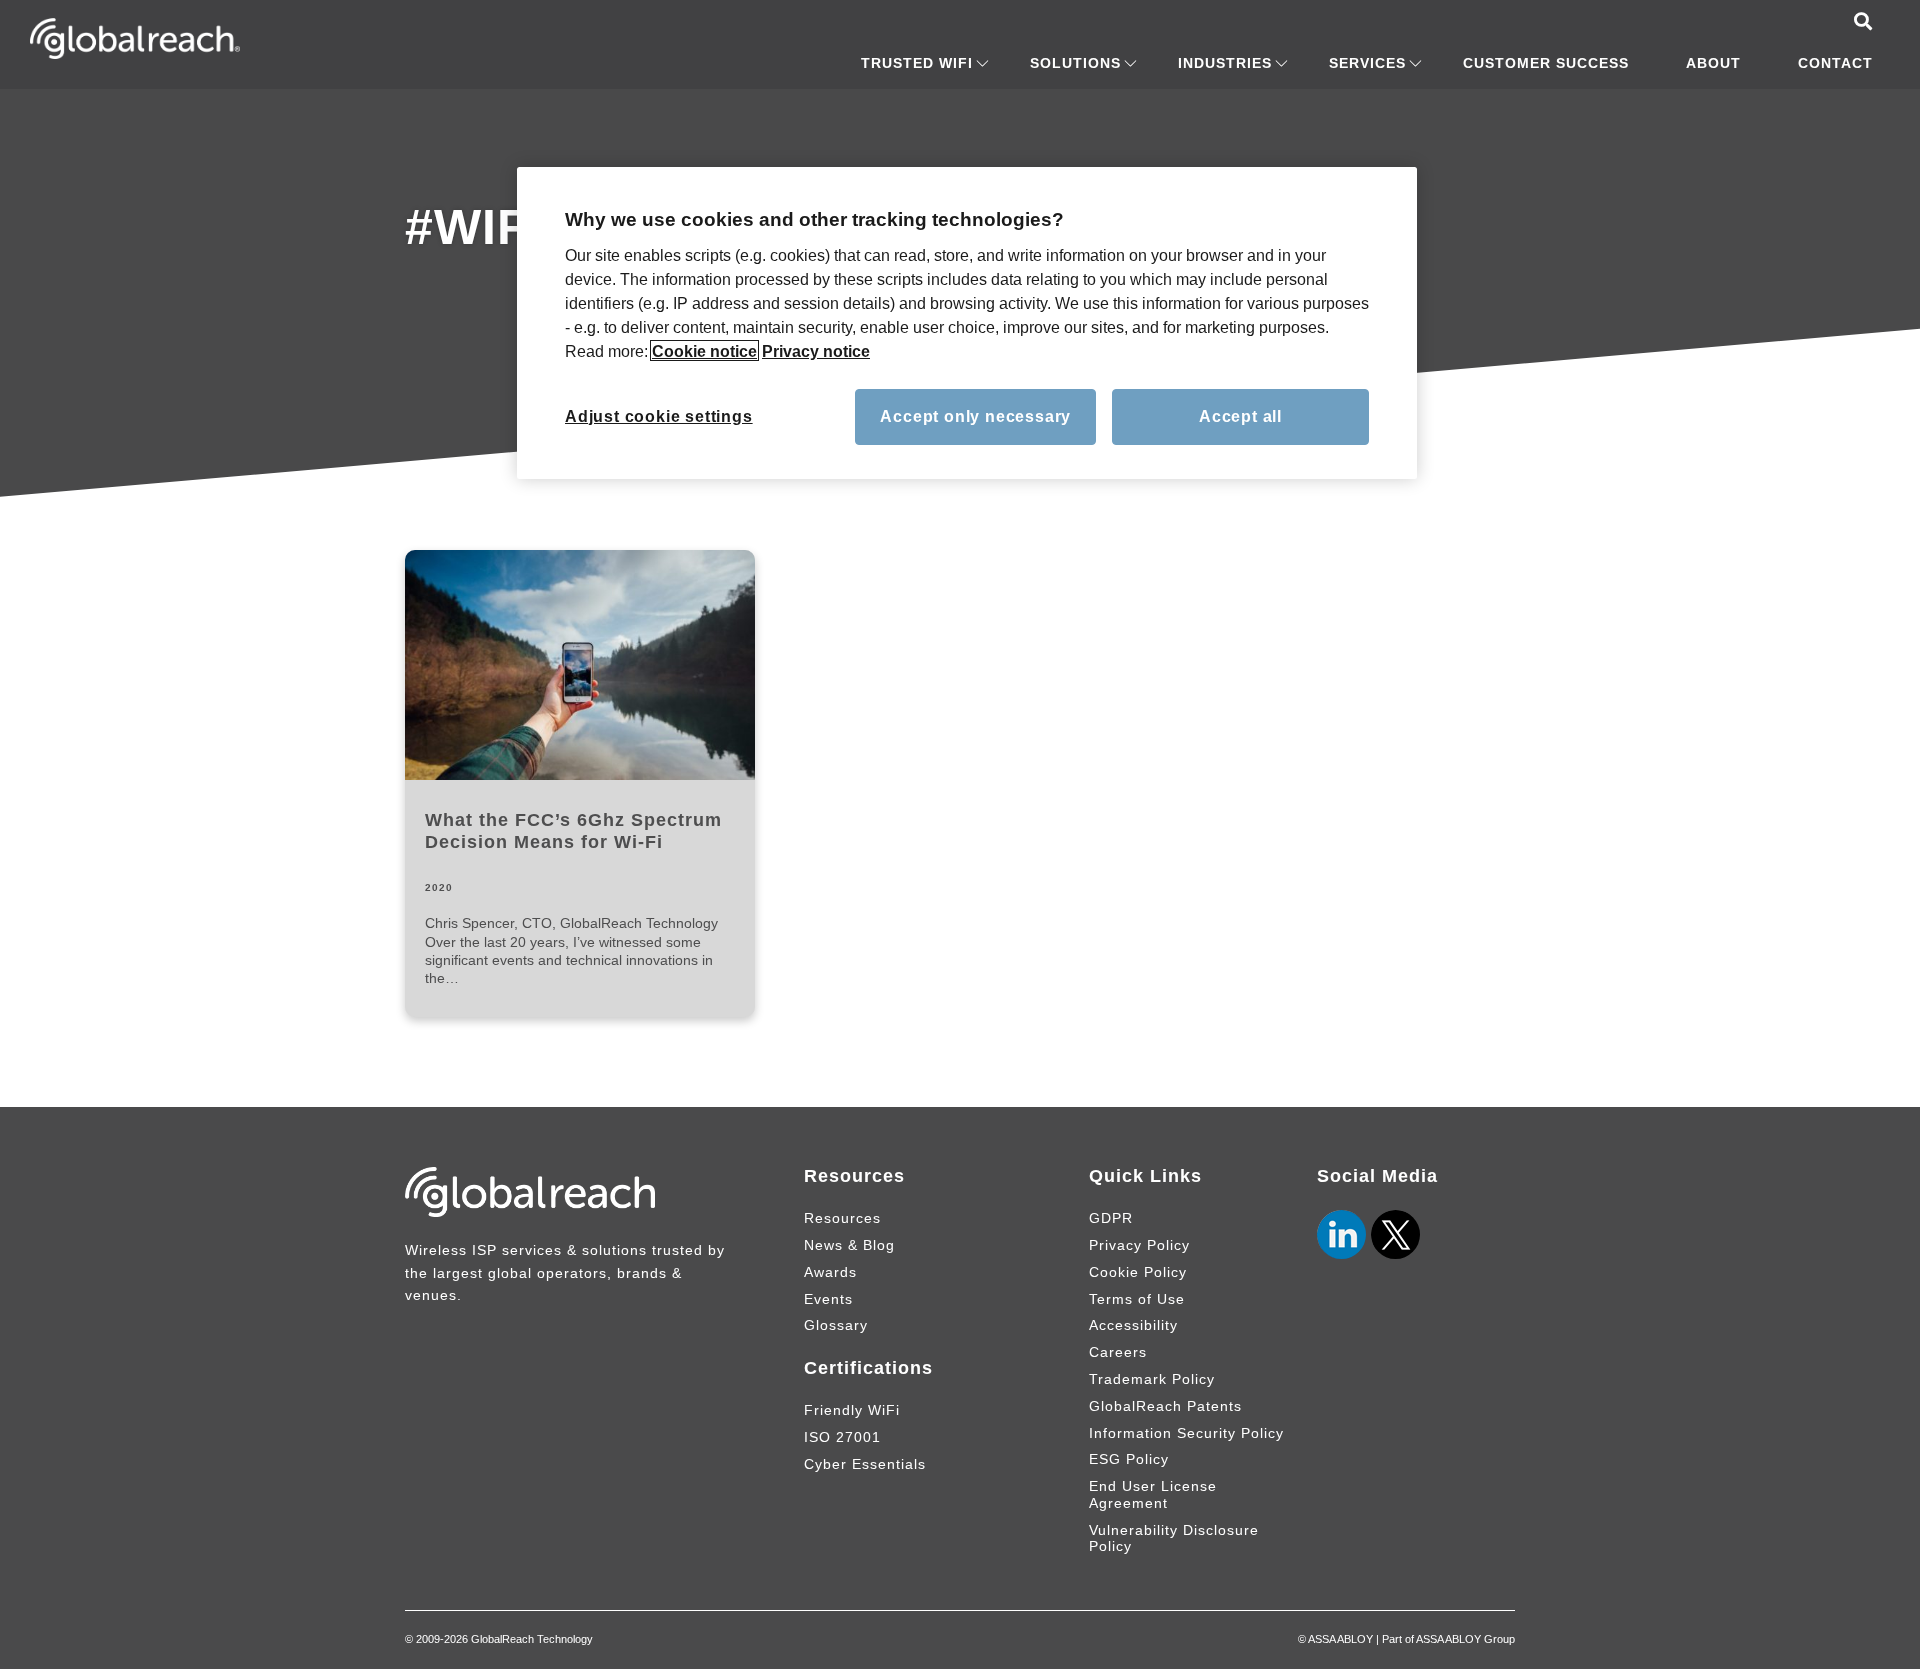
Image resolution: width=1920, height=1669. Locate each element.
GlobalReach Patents (1165, 1406)
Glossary (836, 1325)
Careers (1118, 1352)
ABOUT (1713, 63)
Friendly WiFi (852, 1410)
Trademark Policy (1152, 1379)
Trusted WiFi (917, 63)
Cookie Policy (1138, 1272)
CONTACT (1835, 63)
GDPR (1111, 1218)
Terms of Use (1137, 1299)
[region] (967, 323)
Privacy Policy (1139, 1245)
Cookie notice (704, 350)
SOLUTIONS (1075, 63)
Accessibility (1133, 1325)
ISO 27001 (842, 1437)
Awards (830, 1272)
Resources (842, 1218)
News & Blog (849, 1245)
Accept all (1240, 415)
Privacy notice (816, 350)
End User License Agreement (1153, 1494)
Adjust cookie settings (659, 415)
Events (828, 1299)
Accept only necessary (975, 415)
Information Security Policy (1186, 1433)
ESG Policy (1129, 1459)
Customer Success (1546, 63)
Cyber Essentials (865, 1464)
